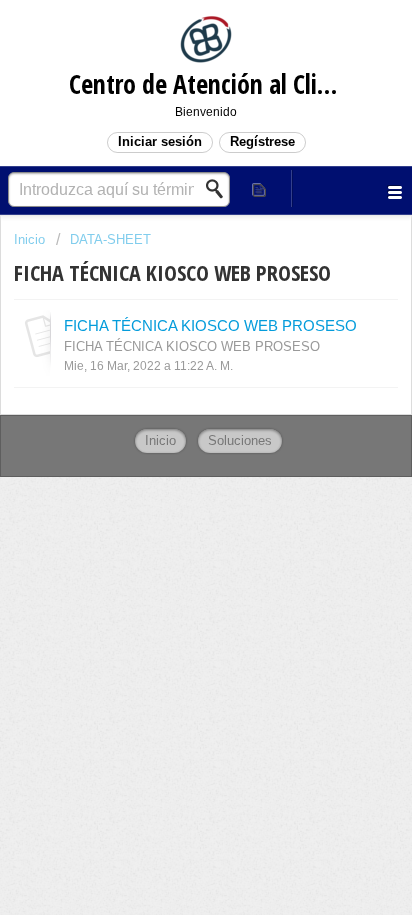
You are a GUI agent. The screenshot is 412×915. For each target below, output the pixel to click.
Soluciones (240, 440)
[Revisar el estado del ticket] (260, 188)
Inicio (31, 239)
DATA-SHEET (110, 239)
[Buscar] (220, 189)
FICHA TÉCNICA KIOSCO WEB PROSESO (210, 325)
